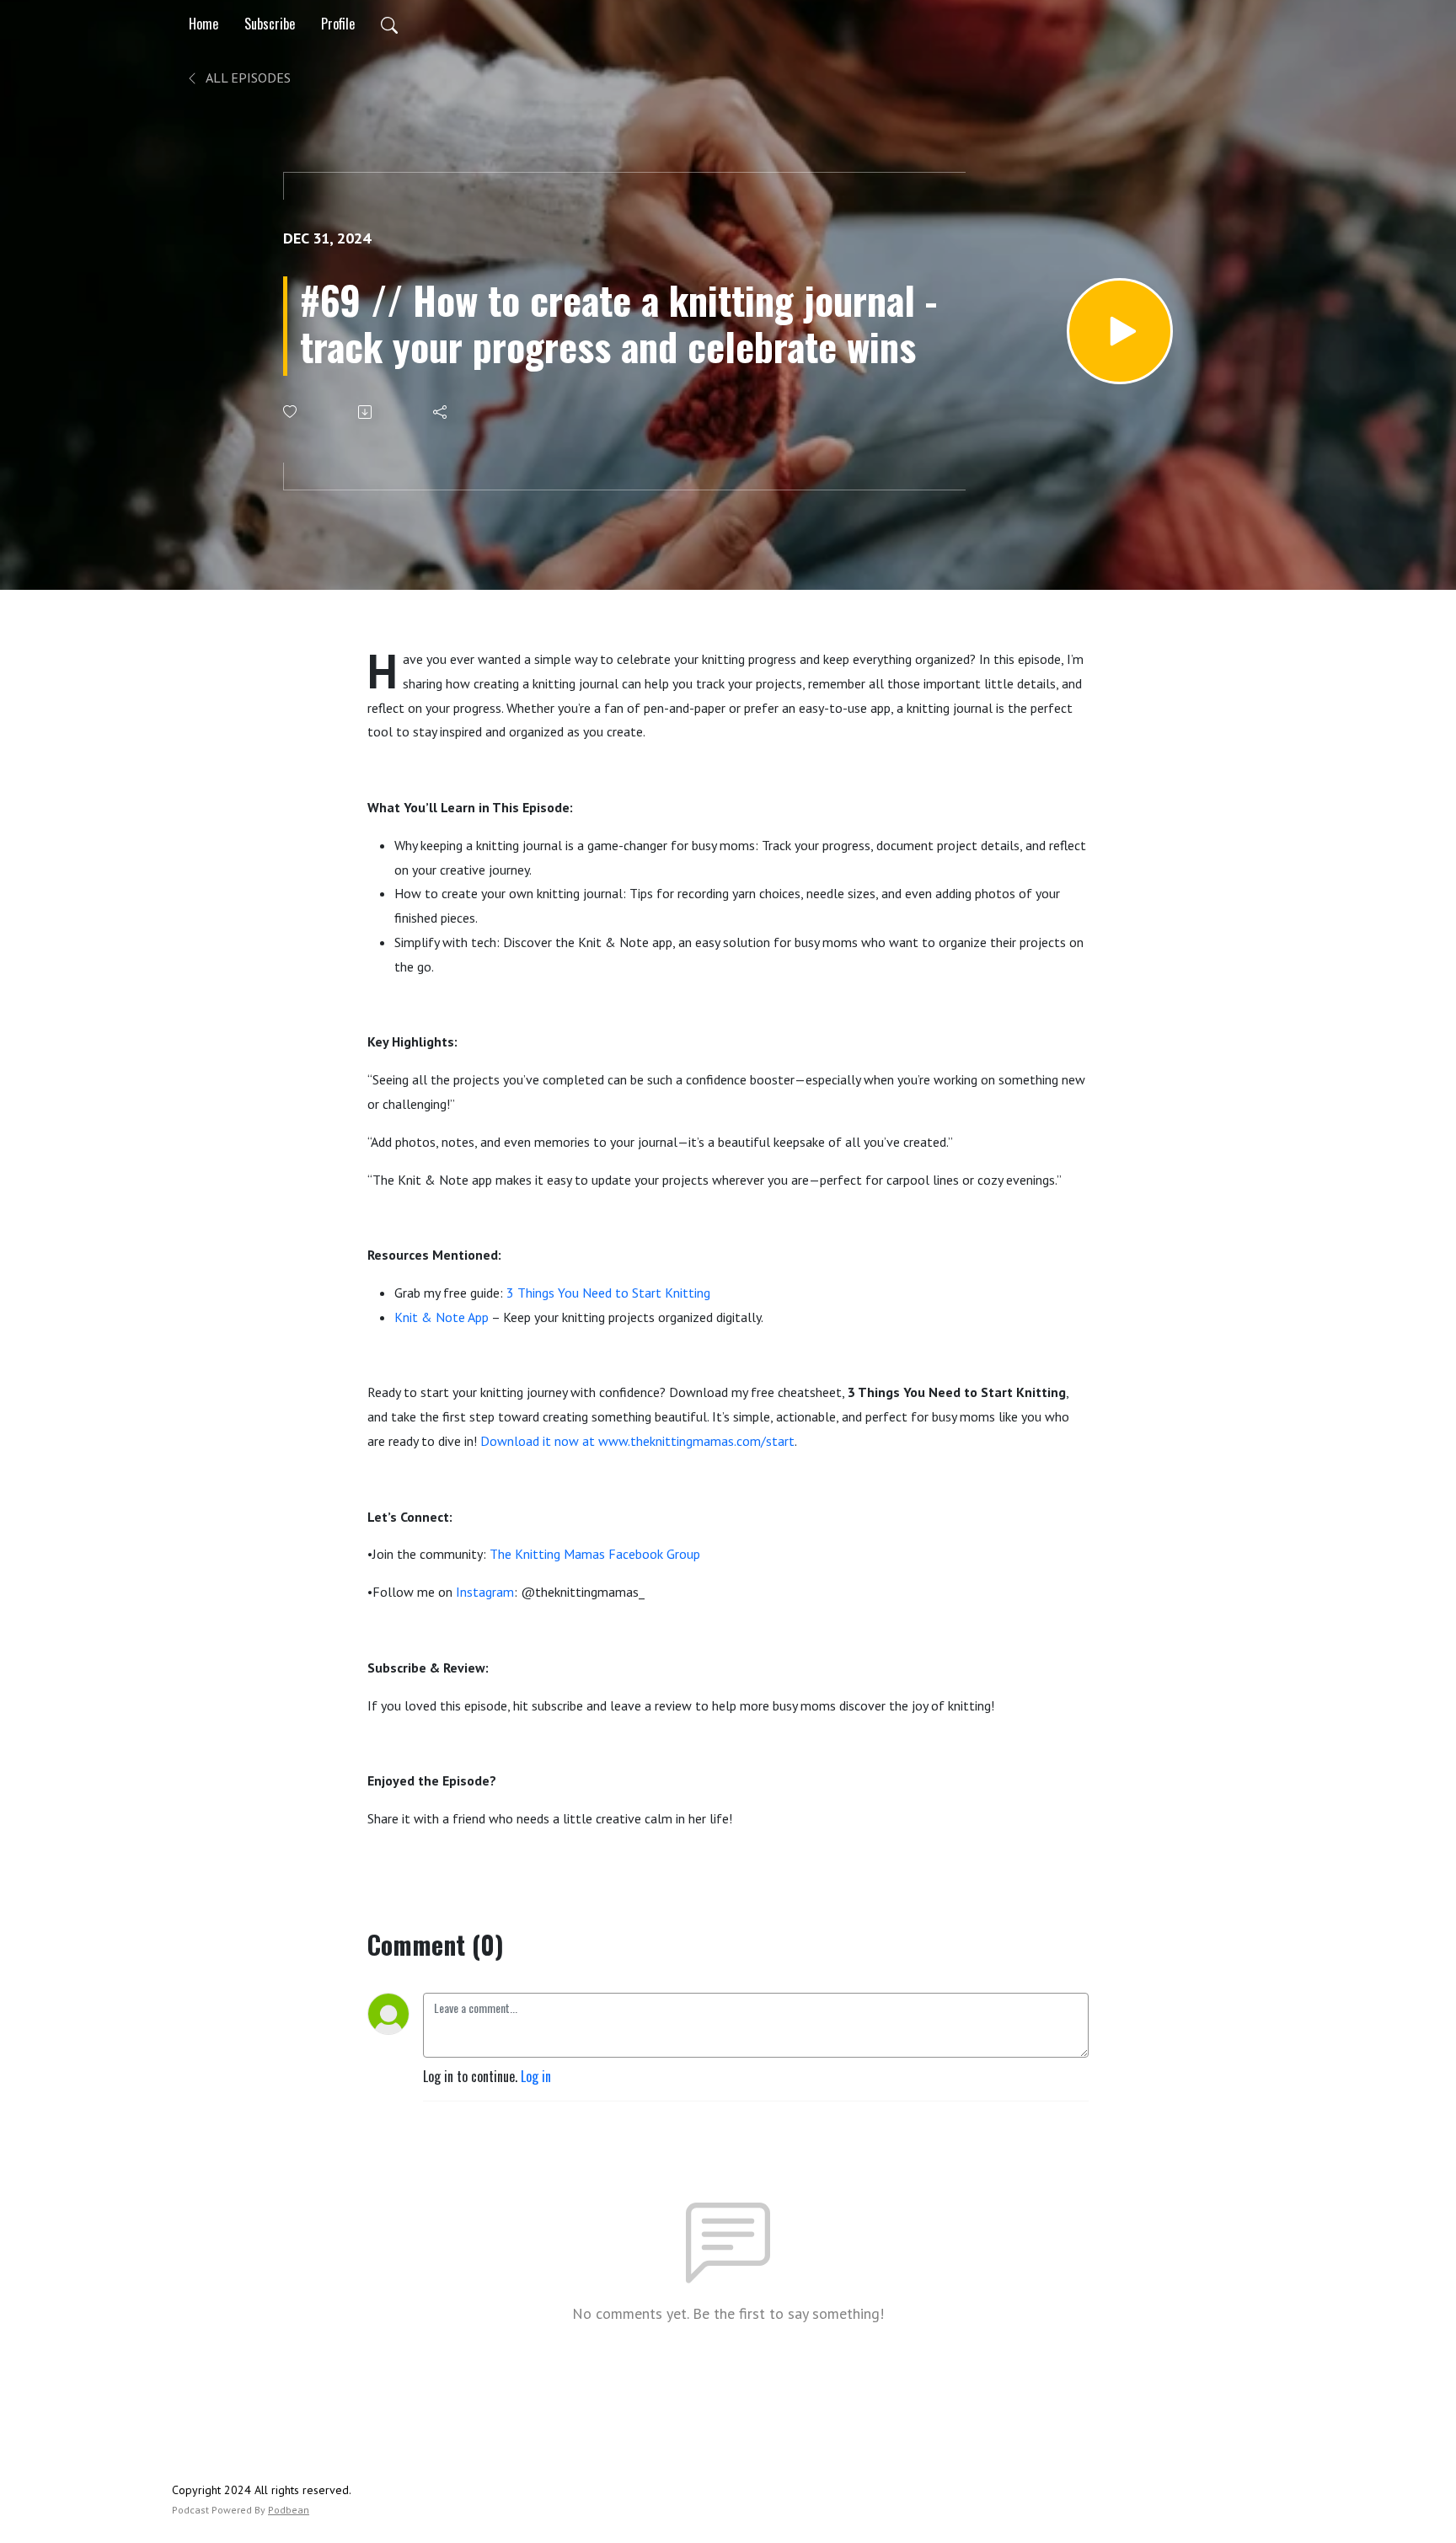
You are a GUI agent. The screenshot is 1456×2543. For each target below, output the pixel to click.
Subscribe (270, 24)
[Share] (441, 412)
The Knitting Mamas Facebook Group (595, 1554)
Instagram (485, 1592)
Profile (338, 24)
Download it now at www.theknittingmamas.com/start (637, 1441)
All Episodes (247, 78)
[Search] (389, 24)
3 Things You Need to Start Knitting (608, 1293)
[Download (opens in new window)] (366, 412)
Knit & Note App (442, 1317)
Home (203, 24)
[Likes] (291, 412)
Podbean (289, 2510)
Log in (536, 2076)
